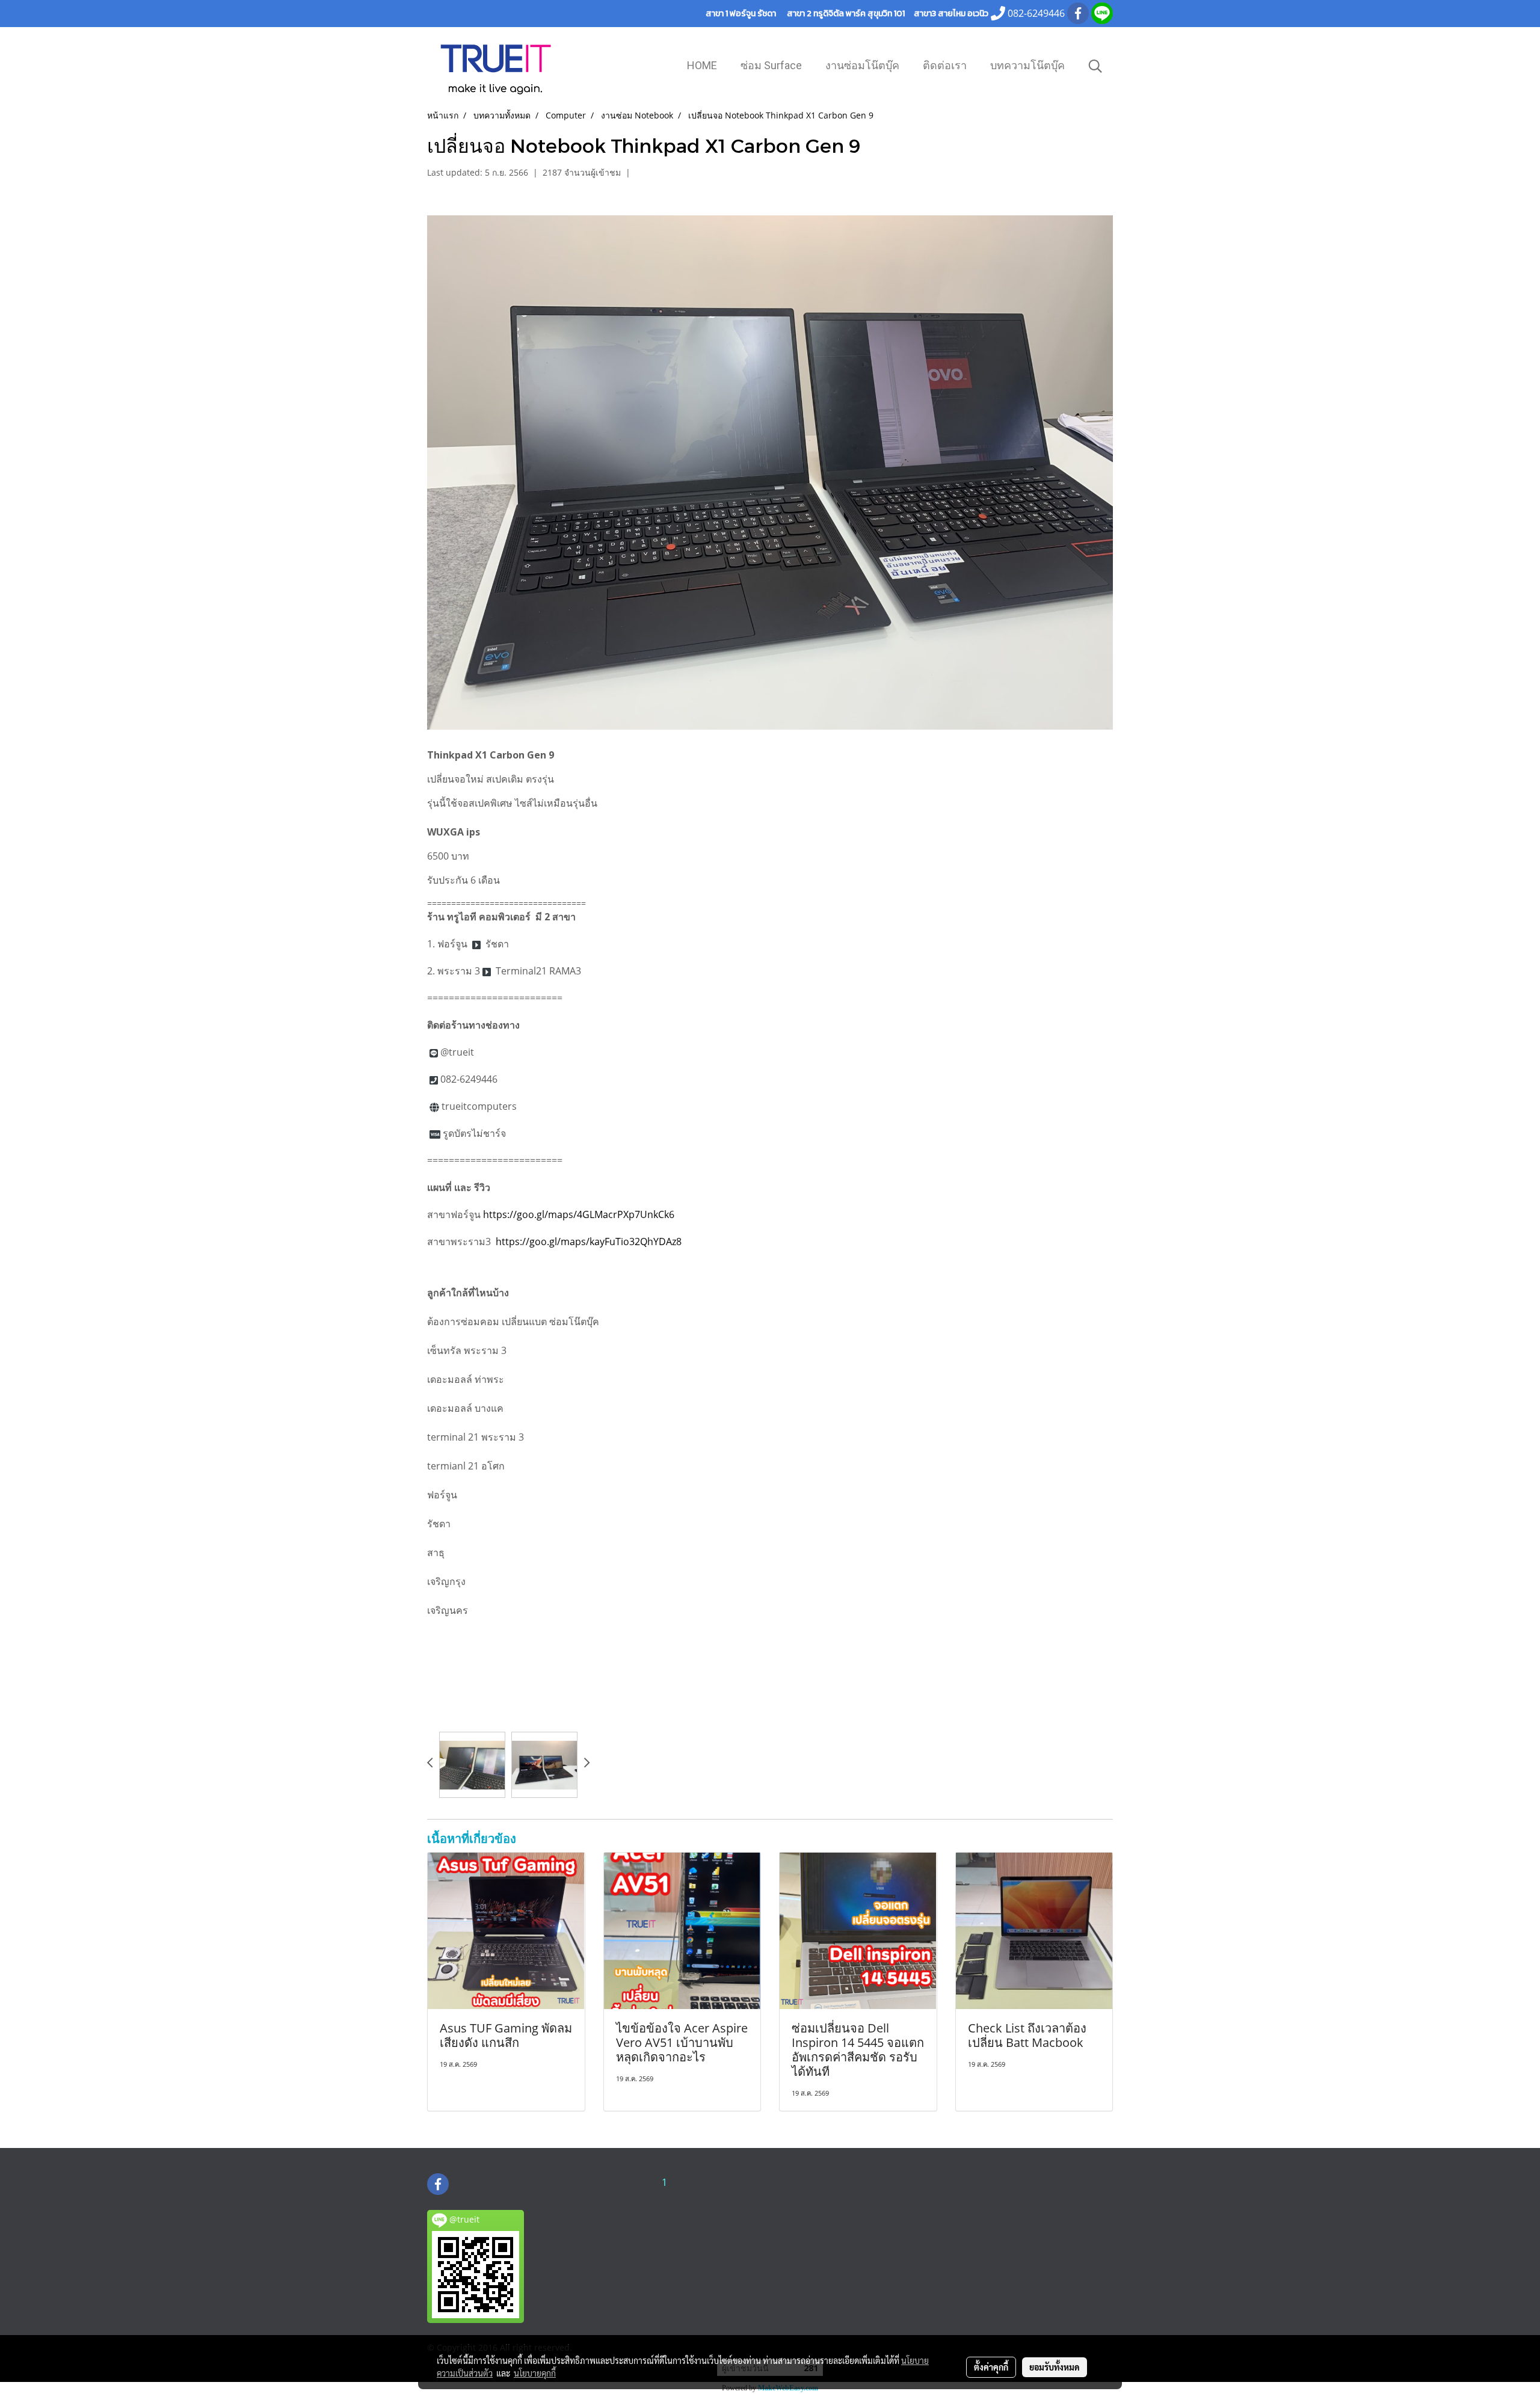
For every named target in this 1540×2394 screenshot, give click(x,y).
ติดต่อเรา (945, 65)
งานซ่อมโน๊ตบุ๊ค (862, 65)
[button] (1095, 66)
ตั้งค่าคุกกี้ (991, 2367)
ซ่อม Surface (771, 65)
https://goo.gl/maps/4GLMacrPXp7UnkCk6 (579, 1214)
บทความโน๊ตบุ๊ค (1027, 65)
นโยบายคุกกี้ (535, 2373)
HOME (702, 65)
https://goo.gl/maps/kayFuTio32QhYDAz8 (589, 1242)
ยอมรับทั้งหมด (1055, 2367)
